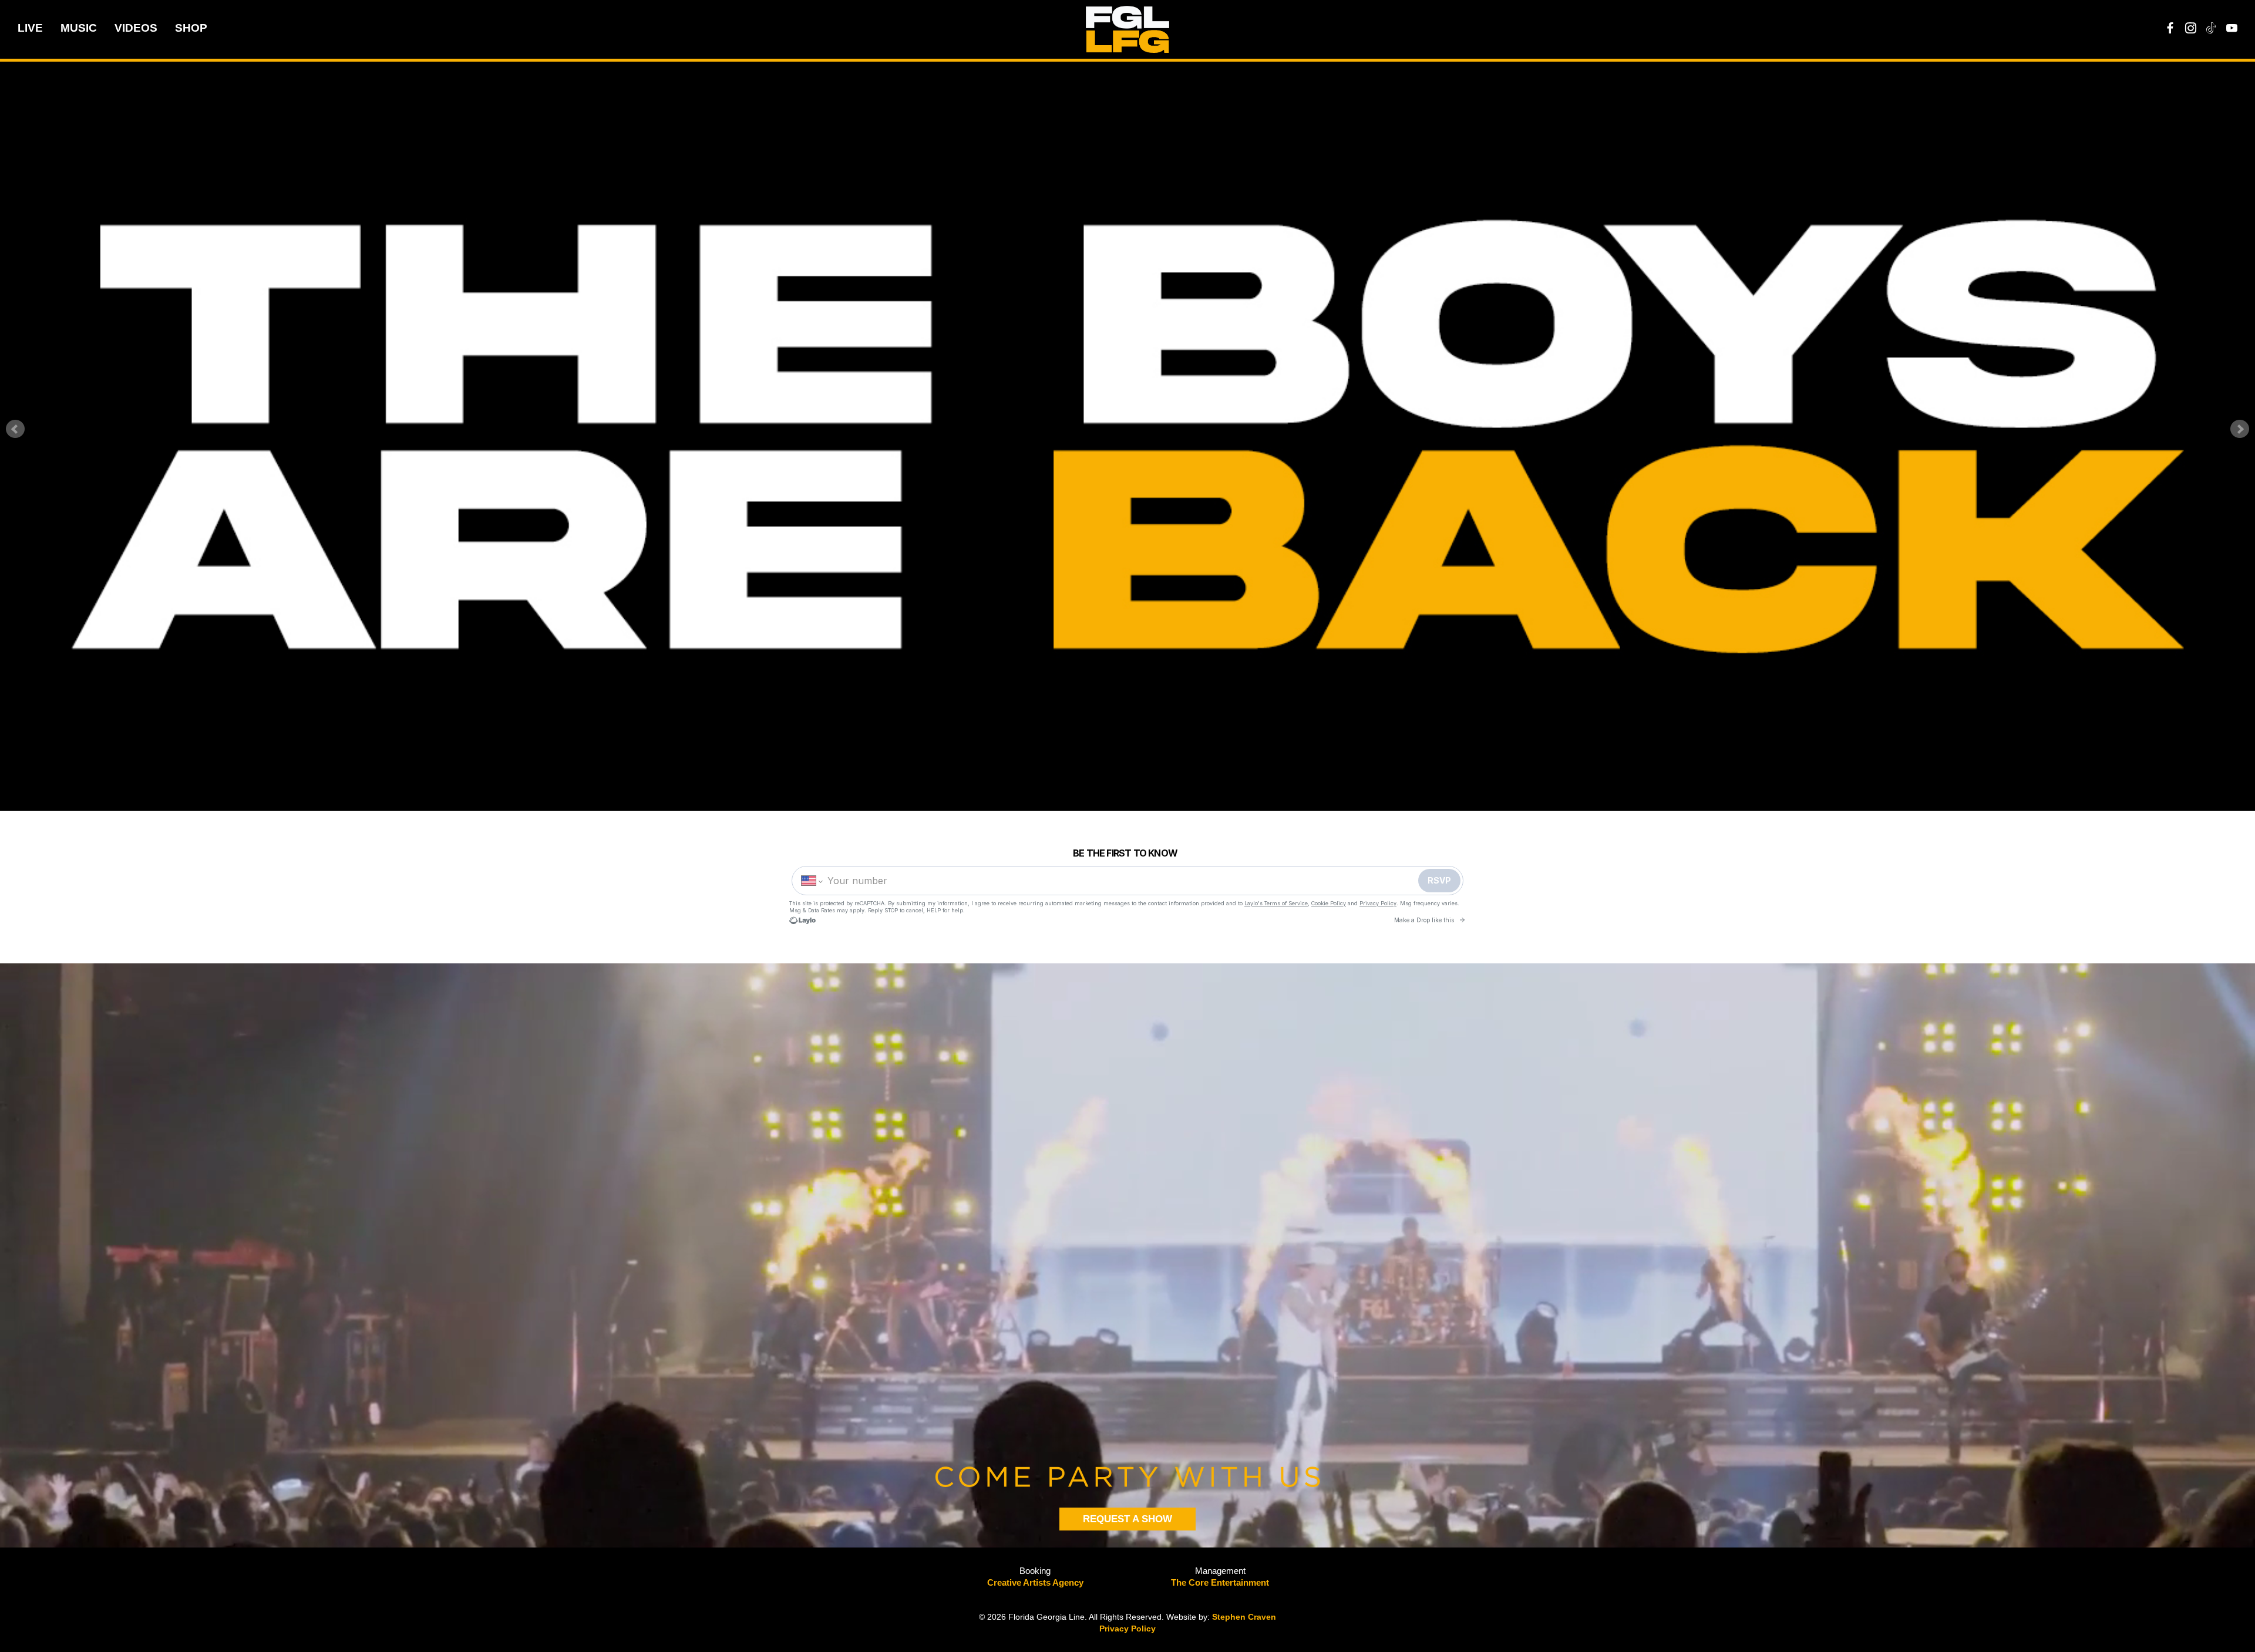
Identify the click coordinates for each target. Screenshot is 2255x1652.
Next (2240, 429)
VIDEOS (136, 28)
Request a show (1127, 1519)
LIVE (30, 28)
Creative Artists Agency (1035, 1582)
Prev (15, 429)
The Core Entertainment (1220, 1582)
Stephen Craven (1244, 1617)
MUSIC (79, 28)
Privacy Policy (1127, 1629)
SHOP (191, 28)
